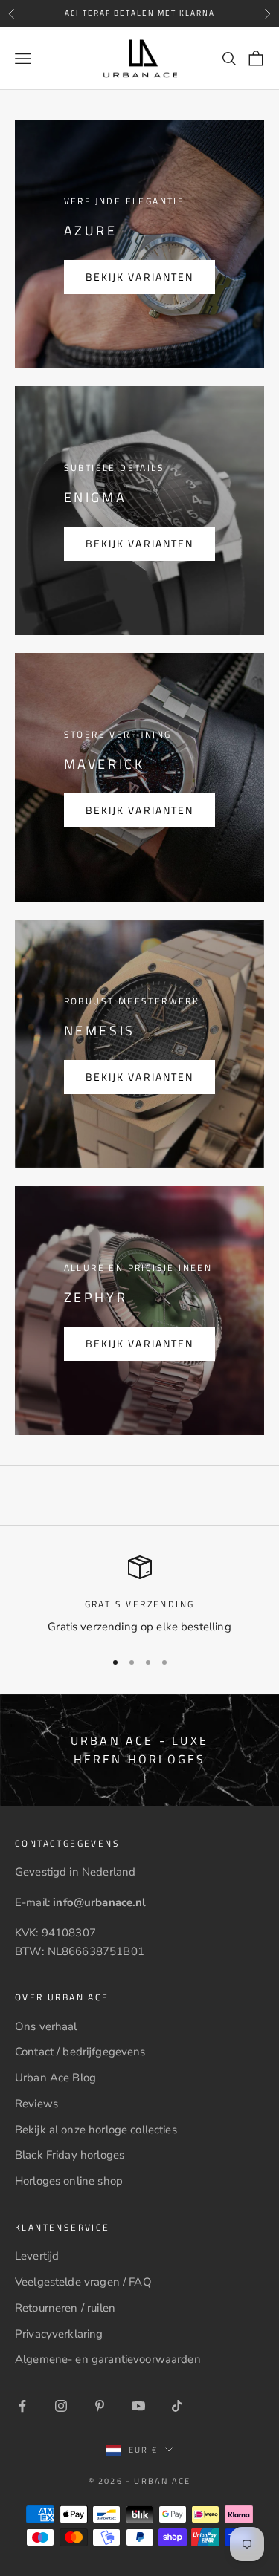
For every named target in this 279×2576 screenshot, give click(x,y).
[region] (139, 1596)
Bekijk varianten (140, 543)
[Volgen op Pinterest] (100, 2406)
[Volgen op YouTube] (138, 2406)
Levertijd (37, 2256)
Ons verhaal (46, 2026)
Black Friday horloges (70, 2155)
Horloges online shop (69, 2181)
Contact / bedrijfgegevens (80, 2052)
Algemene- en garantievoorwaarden (108, 2359)
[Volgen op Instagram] (61, 2406)
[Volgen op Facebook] (22, 2406)
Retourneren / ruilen (65, 2308)
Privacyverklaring (59, 2334)
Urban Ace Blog (55, 2078)
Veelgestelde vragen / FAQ (83, 2282)
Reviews (36, 2104)
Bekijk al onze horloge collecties (96, 2130)
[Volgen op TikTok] (177, 2406)
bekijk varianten (140, 277)
